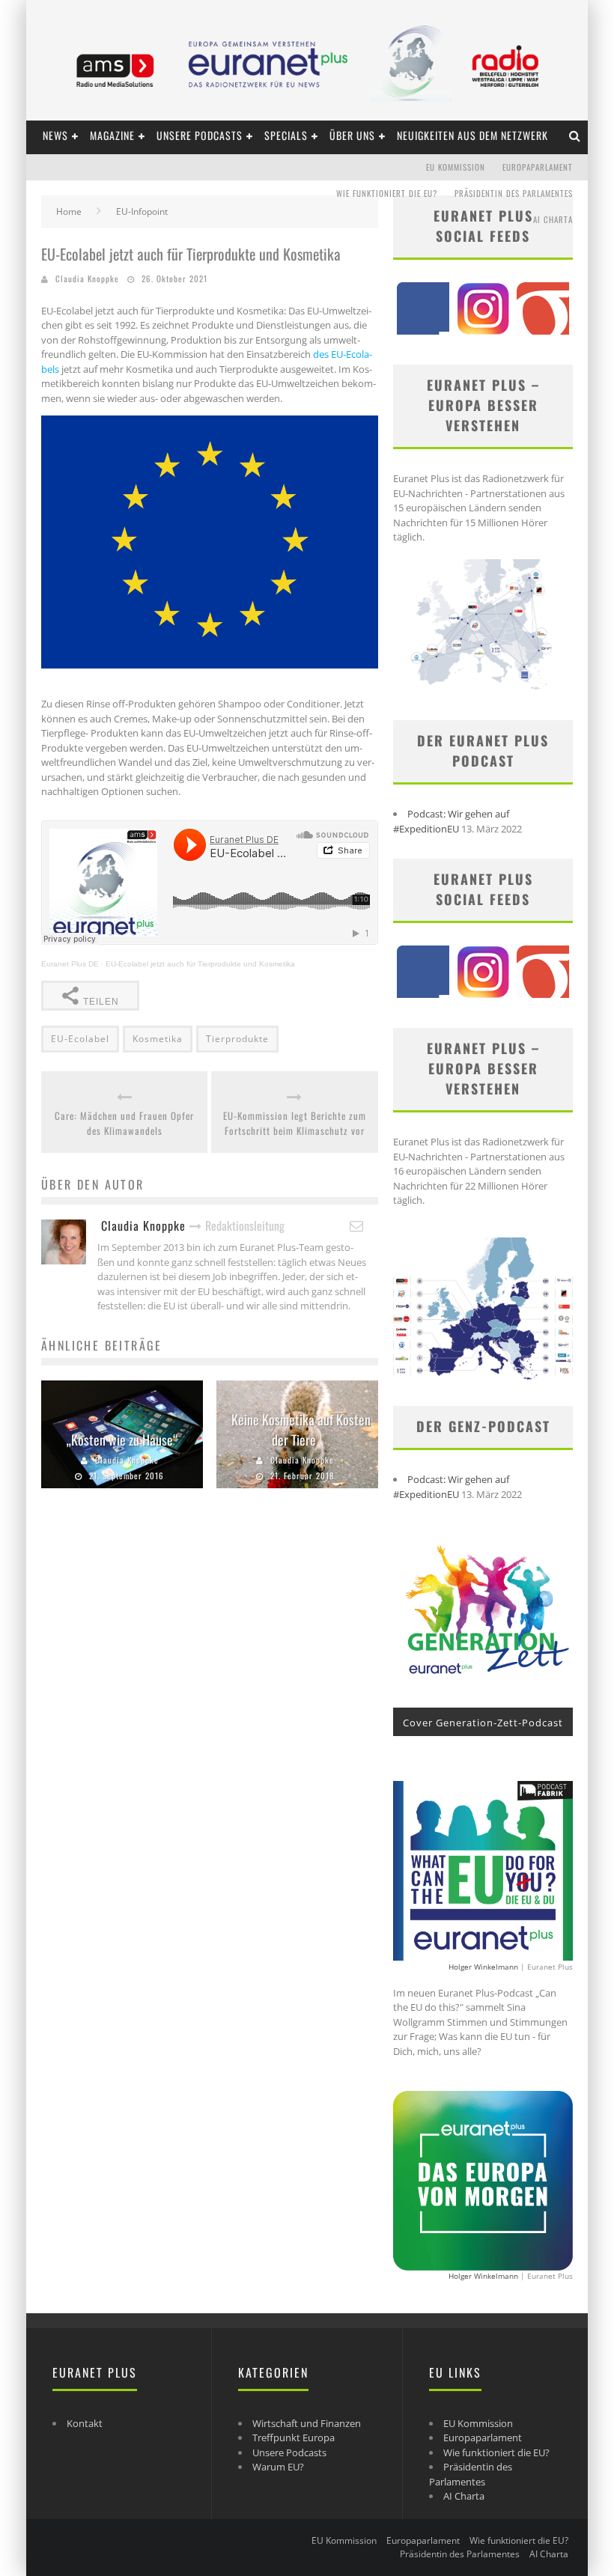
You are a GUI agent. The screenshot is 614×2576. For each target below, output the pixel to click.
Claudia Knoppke (87, 278)
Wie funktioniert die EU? (387, 193)
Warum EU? (278, 2467)
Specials (286, 135)
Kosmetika (158, 1039)
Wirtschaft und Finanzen (307, 2423)
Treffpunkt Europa (294, 2438)
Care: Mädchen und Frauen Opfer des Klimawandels (124, 1123)
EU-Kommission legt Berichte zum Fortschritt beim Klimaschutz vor (295, 1123)
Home (69, 211)
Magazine (112, 135)
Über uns (352, 135)
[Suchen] (575, 135)
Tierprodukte (237, 1039)
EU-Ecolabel (80, 1039)
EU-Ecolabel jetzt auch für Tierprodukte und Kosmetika (200, 964)
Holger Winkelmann (483, 1967)
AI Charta (553, 219)
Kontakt (85, 2423)
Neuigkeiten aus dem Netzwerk (472, 135)
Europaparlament (538, 167)
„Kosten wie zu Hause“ (122, 1440)
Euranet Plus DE (70, 964)
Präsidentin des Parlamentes (514, 193)
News (55, 135)
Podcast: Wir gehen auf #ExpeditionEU (451, 821)
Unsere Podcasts (200, 135)
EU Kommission (456, 167)
